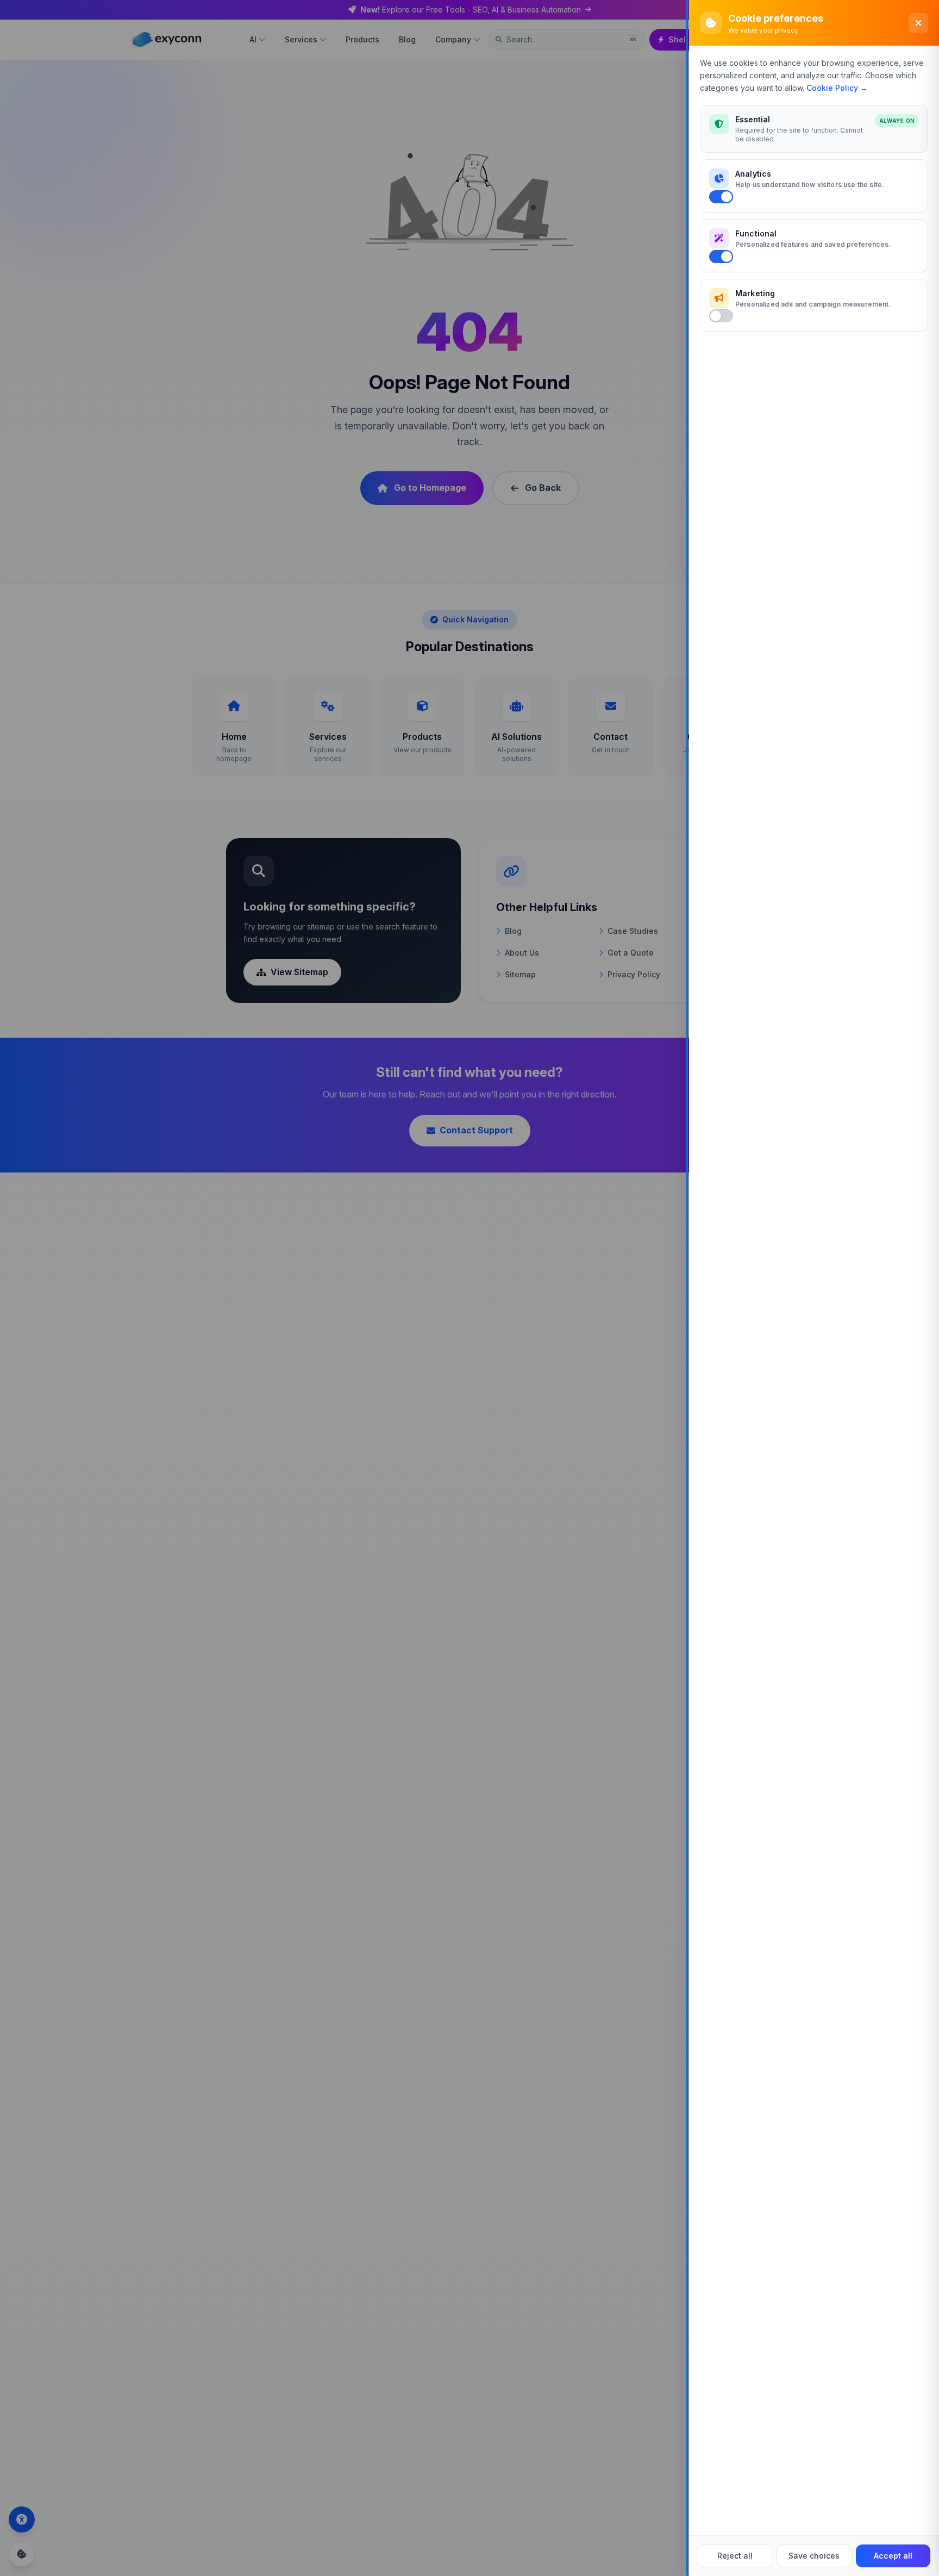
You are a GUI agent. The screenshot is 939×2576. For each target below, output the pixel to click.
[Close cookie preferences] (918, 23)
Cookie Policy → (837, 88)
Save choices (814, 2556)
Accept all (893, 2556)
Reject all (735, 2556)
